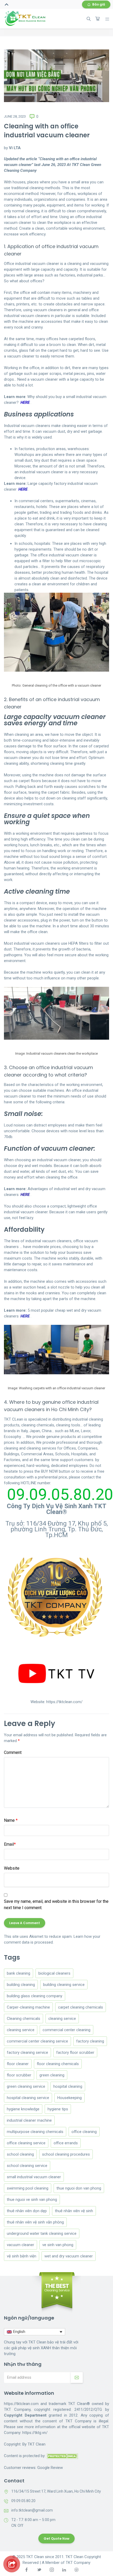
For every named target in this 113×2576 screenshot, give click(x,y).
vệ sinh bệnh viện (22, 2256)
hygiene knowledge (23, 2109)
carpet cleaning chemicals (81, 2007)
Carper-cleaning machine (28, 2007)
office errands (66, 2143)
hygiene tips (58, 2109)
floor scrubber (19, 2075)
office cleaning (84, 2132)
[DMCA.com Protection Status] (62, 2456)
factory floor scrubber (75, 2052)
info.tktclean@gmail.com (32, 2510)
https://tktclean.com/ (64, 1702)
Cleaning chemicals (24, 2019)
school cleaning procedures (66, 2154)
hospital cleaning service (28, 2098)
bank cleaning (19, 1973)
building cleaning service (64, 1985)
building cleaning (21, 1985)
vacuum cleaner (20, 2245)
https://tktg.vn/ (35, 2433)
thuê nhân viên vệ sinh (74, 2211)
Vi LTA (15, 148)
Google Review (50, 2468)
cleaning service (62, 2019)
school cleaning (20, 2154)
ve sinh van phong (58, 2245)
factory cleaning (90, 2041)
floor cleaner (18, 2064)
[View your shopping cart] (97, 19)
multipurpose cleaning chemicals (35, 2132)
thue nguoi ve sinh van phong (32, 2200)
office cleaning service (26, 2143)
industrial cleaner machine (29, 2120)
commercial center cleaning (66, 2030)
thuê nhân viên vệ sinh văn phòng (35, 2222)
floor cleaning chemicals (58, 2064)
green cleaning (52, 2075)
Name (11, 1820)
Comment (13, 1752)
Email (10, 1844)
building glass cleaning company (35, 1996)
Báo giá (99, 4)
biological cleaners (54, 1973)
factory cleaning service (27, 2052)
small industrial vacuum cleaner (34, 2177)
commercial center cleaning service (37, 2041)
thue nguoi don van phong (79, 2188)
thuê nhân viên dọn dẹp (27, 2211)
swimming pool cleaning (28, 2188)
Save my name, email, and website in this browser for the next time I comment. (56, 1905)
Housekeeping (70, 2098)
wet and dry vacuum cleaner (69, 2256)
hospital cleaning (68, 2086)
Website (12, 1868)
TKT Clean (37, 2444)
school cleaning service (27, 2166)
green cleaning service (26, 2086)
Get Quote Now (56, 2539)
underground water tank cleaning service (42, 2233)
